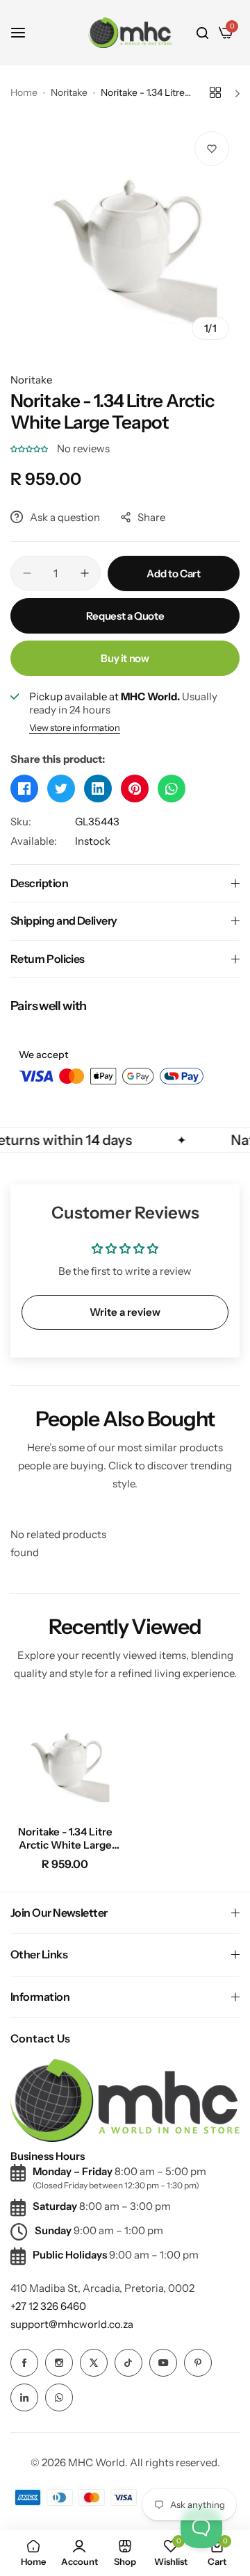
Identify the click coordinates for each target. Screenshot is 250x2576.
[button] (30, 448)
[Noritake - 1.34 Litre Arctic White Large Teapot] (65, 1760)
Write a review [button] (125, 1312)
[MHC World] (130, 32)
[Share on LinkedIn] (98, 789)
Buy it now (125, 658)
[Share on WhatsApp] (172, 789)
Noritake (69, 92)
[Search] (202, 33)
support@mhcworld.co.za (72, 2324)
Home (24, 92)
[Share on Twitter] (61, 789)
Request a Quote (125, 616)
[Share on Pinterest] (135, 789)
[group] (125, 236)
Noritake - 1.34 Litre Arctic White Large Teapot (65, 1838)
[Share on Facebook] (24, 789)
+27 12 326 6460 (48, 2306)
